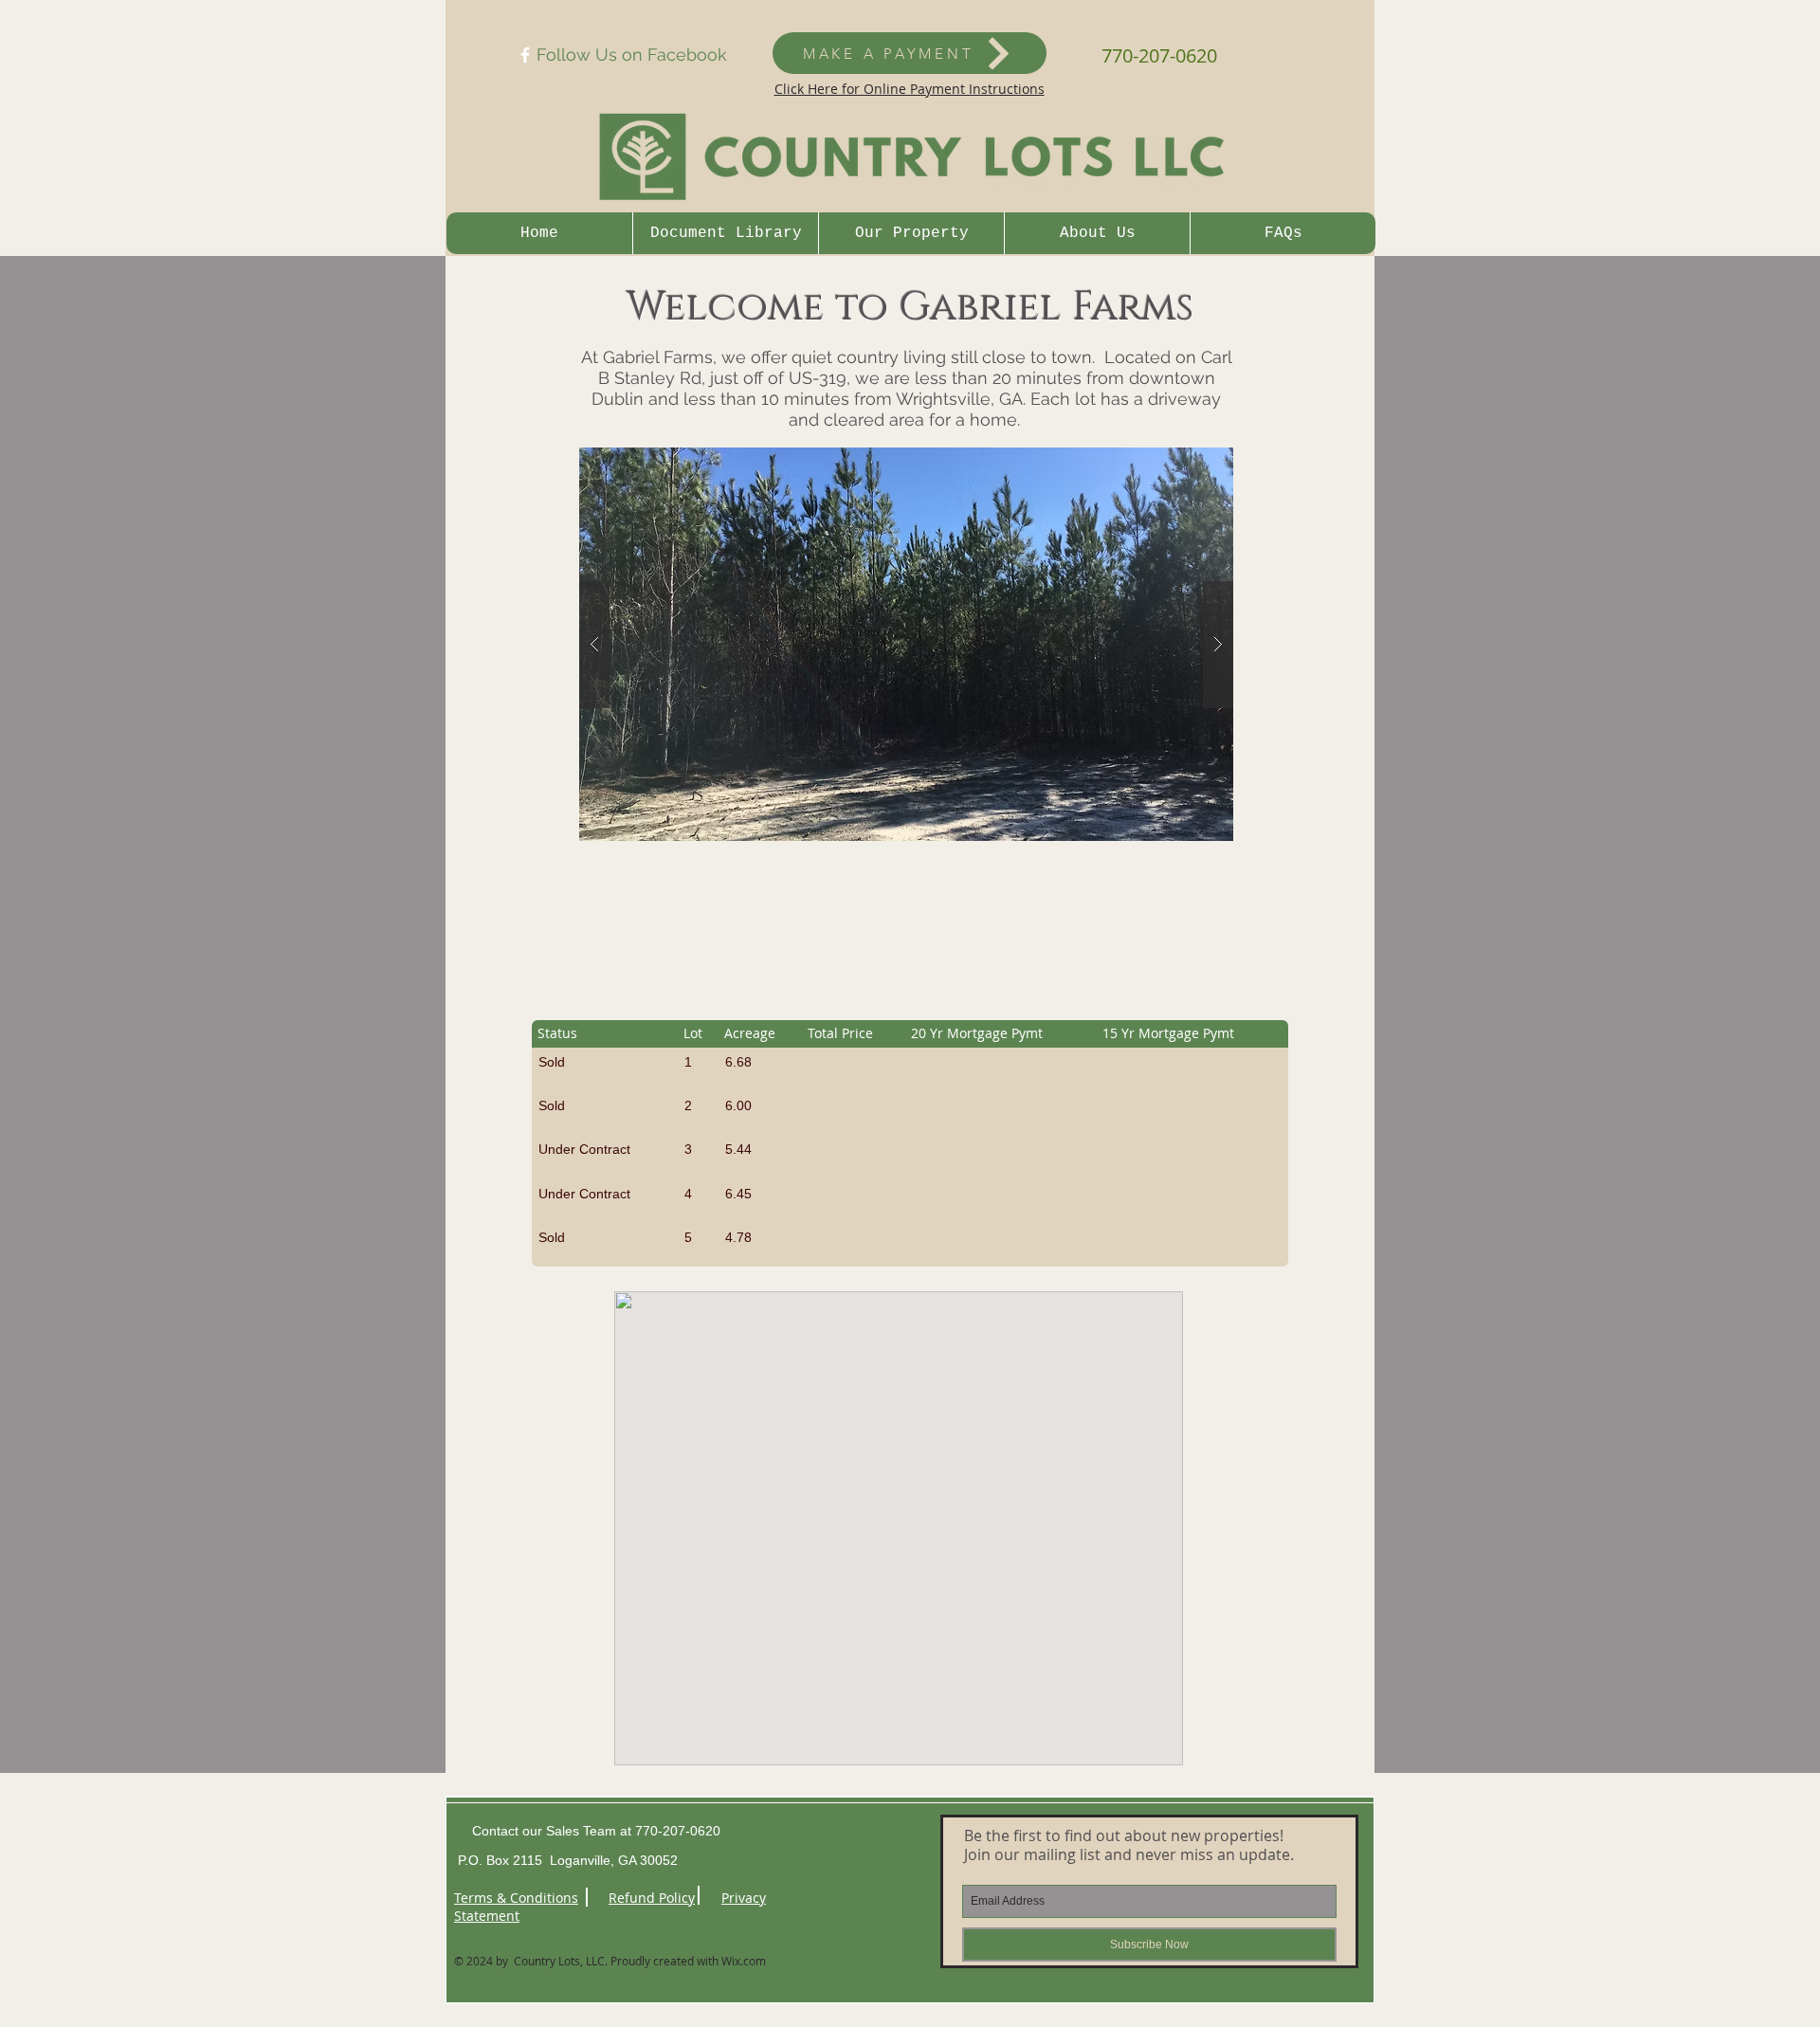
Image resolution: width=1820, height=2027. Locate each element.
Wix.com (744, 1961)
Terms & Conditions (516, 1898)
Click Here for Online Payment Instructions (910, 89)
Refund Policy (652, 1898)
